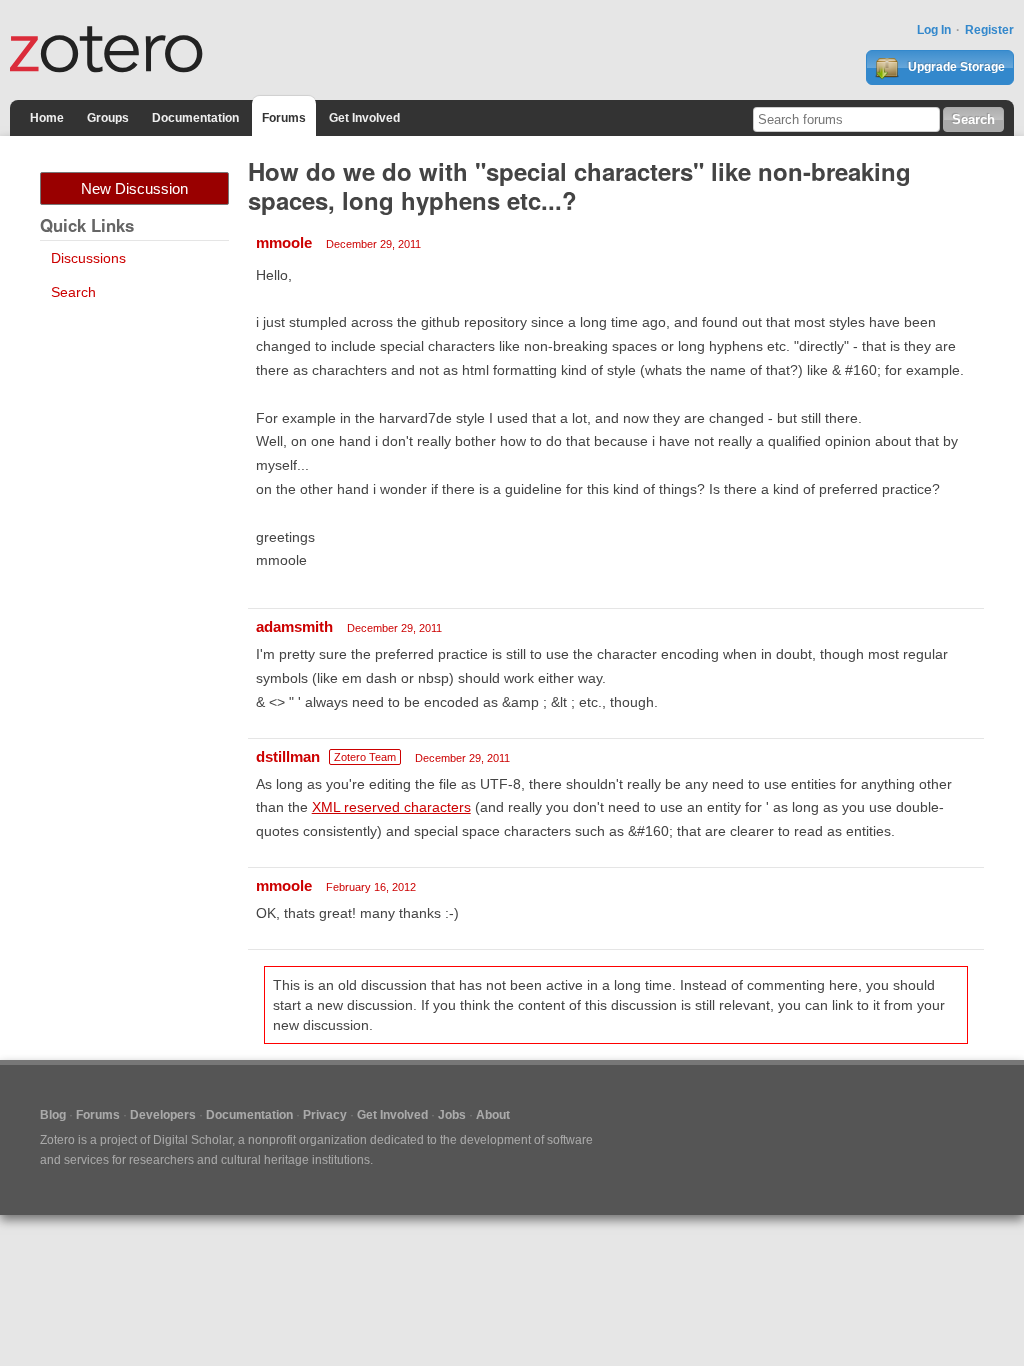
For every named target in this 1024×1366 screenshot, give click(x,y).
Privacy (325, 1115)
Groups (108, 118)
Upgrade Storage (955, 67)
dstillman (288, 756)
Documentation (195, 118)
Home (47, 118)
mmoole (284, 242)
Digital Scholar (192, 1140)
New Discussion (134, 188)
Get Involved (364, 118)
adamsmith (294, 626)
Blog (53, 1115)
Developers (163, 1115)
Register (989, 30)
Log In (934, 30)
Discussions (88, 258)
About (493, 1115)
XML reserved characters (391, 807)
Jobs (452, 1115)
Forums (284, 118)
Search (73, 292)
